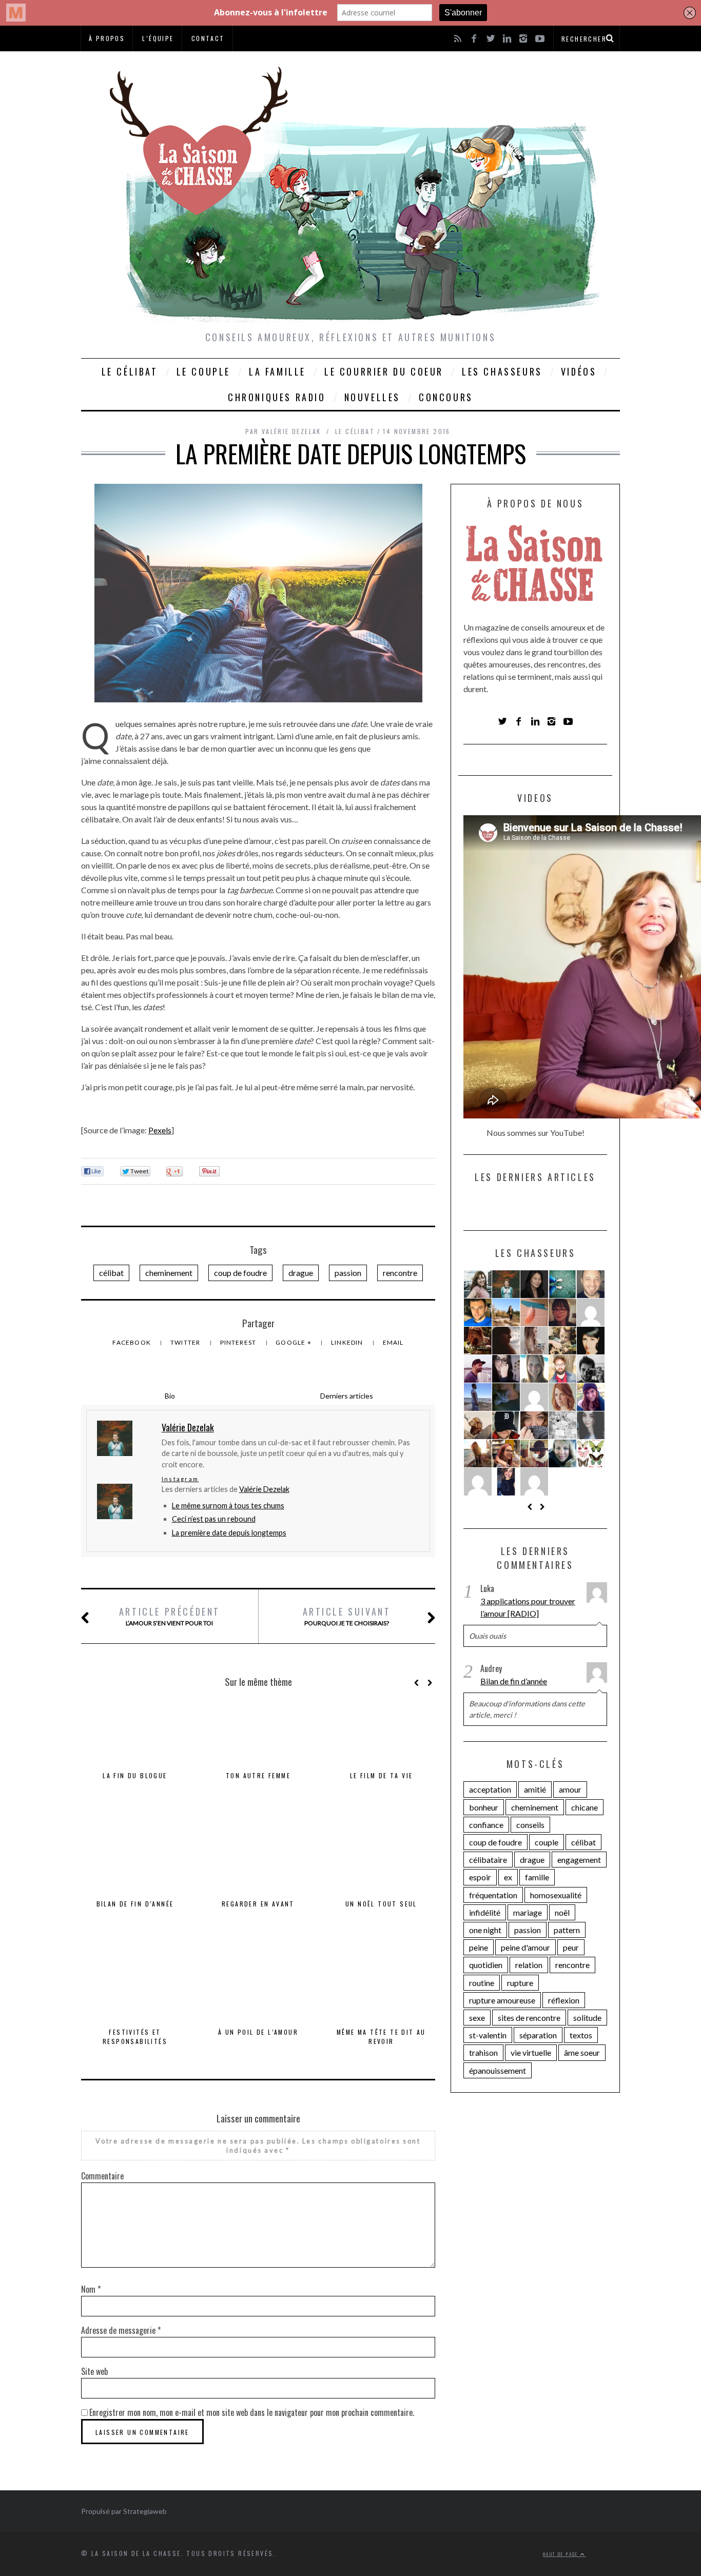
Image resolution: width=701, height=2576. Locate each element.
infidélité (485, 1912)
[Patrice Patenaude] (478, 1369)
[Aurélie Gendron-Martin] (478, 1284)
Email (393, 1342)
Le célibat (130, 371)
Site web (94, 2371)
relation (529, 1965)
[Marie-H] (562, 1284)
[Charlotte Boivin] (506, 1482)
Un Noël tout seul (381, 1904)
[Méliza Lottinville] (591, 1341)
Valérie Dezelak (264, 1489)
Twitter (186, 1342)
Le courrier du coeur (384, 371)
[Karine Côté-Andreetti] (591, 1397)
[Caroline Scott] (591, 1425)
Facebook (132, 1342)
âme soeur (582, 2052)
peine (479, 1947)
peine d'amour (525, 1947)
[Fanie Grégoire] (506, 1453)
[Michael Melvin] (506, 1425)
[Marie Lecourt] (534, 1425)
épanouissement (498, 2070)
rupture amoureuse (502, 2000)
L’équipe (158, 38)
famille (537, 1877)
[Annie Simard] (534, 1482)
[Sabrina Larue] (506, 1369)
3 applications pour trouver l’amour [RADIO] (528, 1607)
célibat (111, 1273)
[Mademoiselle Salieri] (562, 1425)
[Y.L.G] (534, 1284)
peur (571, 1947)
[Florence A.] (506, 1397)
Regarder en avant (258, 1904)
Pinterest (239, 1342)
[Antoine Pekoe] (562, 1369)
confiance (486, 1825)
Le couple (203, 371)
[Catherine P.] (534, 1341)
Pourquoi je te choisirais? (347, 1616)
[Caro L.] (562, 1453)
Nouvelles (372, 397)
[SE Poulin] (534, 1369)
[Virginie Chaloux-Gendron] (478, 1341)
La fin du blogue (135, 1775)
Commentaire (102, 2176)
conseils (530, 1825)
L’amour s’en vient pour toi (170, 1616)
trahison (483, 2052)
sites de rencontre (529, 2018)
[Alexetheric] (478, 1453)
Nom (91, 2289)
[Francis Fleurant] (478, 1312)
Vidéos (579, 371)
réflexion (564, 2000)
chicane (585, 1807)
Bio (170, 1396)
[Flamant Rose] (534, 1312)
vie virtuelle (531, 2052)
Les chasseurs (502, 371)
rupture (520, 1983)
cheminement (169, 1273)
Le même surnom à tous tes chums (228, 1506)
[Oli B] (591, 1369)
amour (570, 1789)
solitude (587, 2018)
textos (581, 2035)
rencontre (400, 1273)
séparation (538, 2035)
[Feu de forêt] (534, 1397)
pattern (567, 1930)
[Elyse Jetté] (562, 1312)
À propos (107, 38)
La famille (277, 371)
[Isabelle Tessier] (591, 1312)
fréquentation (493, 1895)
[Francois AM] (478, 1397)
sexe (477, 2018)
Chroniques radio (277, 397)
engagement (579, 1860)
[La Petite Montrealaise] (562, 1341)
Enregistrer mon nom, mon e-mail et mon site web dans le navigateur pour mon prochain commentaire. (252, 2412)
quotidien (486, 1965)
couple (547, 1842)
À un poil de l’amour (258, 2032)
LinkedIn (348, 1342)
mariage (528, 1912)
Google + (294, 1342)
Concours (446, 397)
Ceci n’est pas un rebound (214, 1519)
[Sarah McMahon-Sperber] (562, 1397)
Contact (208, 38)
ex (508, 1877)
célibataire (488, 1860)
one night (485, 1930)
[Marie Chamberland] (506, 1312)
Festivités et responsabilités (135, 2037)
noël (562, 1912)
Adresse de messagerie (121, 2330)
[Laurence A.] (478, 1482)
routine (482, 1983)
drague (301, 1273)
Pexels (160, 1130)
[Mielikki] (591, 1453)
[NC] (506, 1341)
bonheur (484, 1807)
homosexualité (556, 1895)
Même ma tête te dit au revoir (381, 2037)
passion (348, 1273)
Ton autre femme (258, 1775)
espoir (480, 1877)
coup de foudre (240, 1273)
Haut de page (562, 2554)
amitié (535, 1789)
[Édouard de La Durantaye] (478, 1425)
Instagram (180, 1479)
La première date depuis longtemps (229, 1533)
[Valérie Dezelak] (506, 1284)
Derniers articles (347, 1396)
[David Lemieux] (591, 1284)
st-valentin (488, 2035)
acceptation (490, 1789)
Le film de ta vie (382, 1775)
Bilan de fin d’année (135, 1904)
